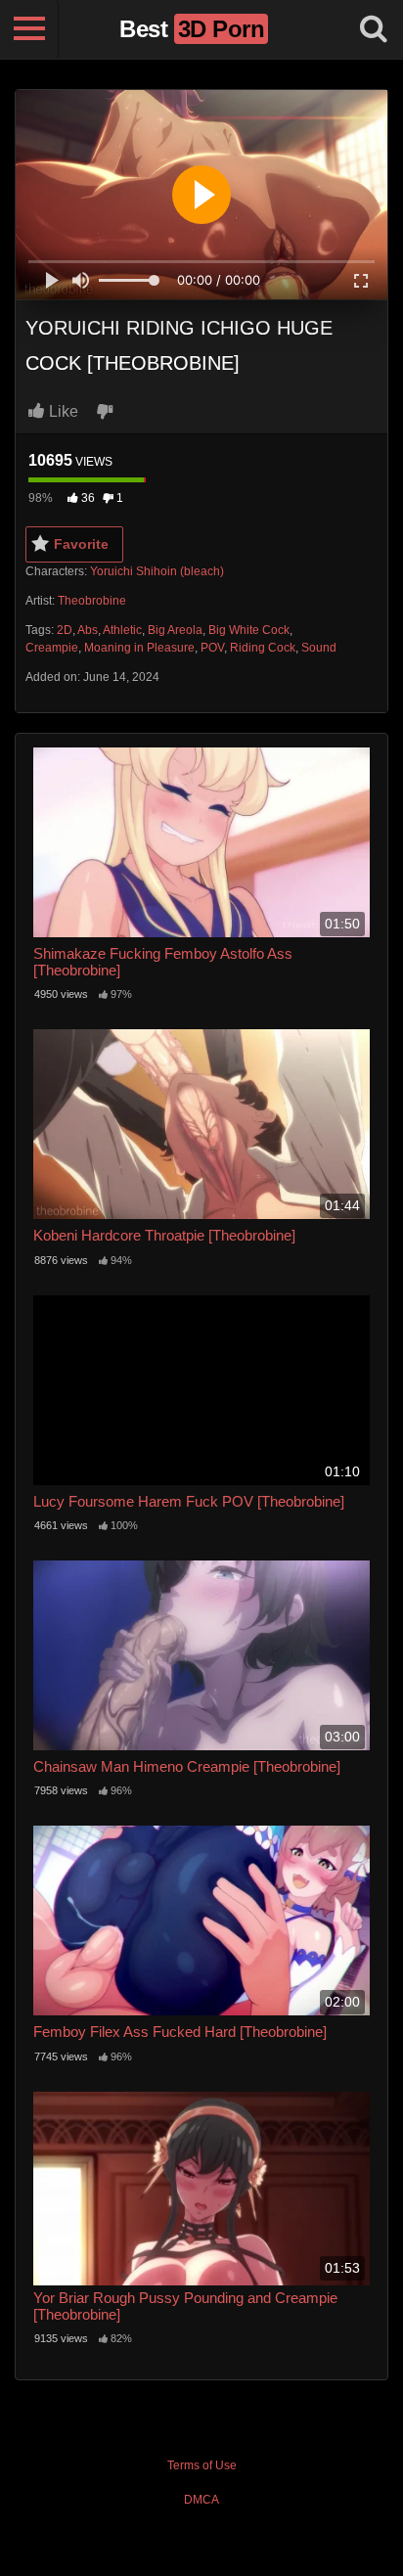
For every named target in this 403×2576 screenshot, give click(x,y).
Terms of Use (202, 2465)
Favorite (81, 544)
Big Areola (175, 630)
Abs (88, 630)
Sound (319, 648)
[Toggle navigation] (29, 29)
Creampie (52, 648)
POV (212, 648)
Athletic (122, 630)
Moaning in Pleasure (139, 648)
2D (65, 630)
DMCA (201, 2500)
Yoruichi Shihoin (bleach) (157, 571)
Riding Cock (263, 648)
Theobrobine (92, 601)
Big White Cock (249, 630)
